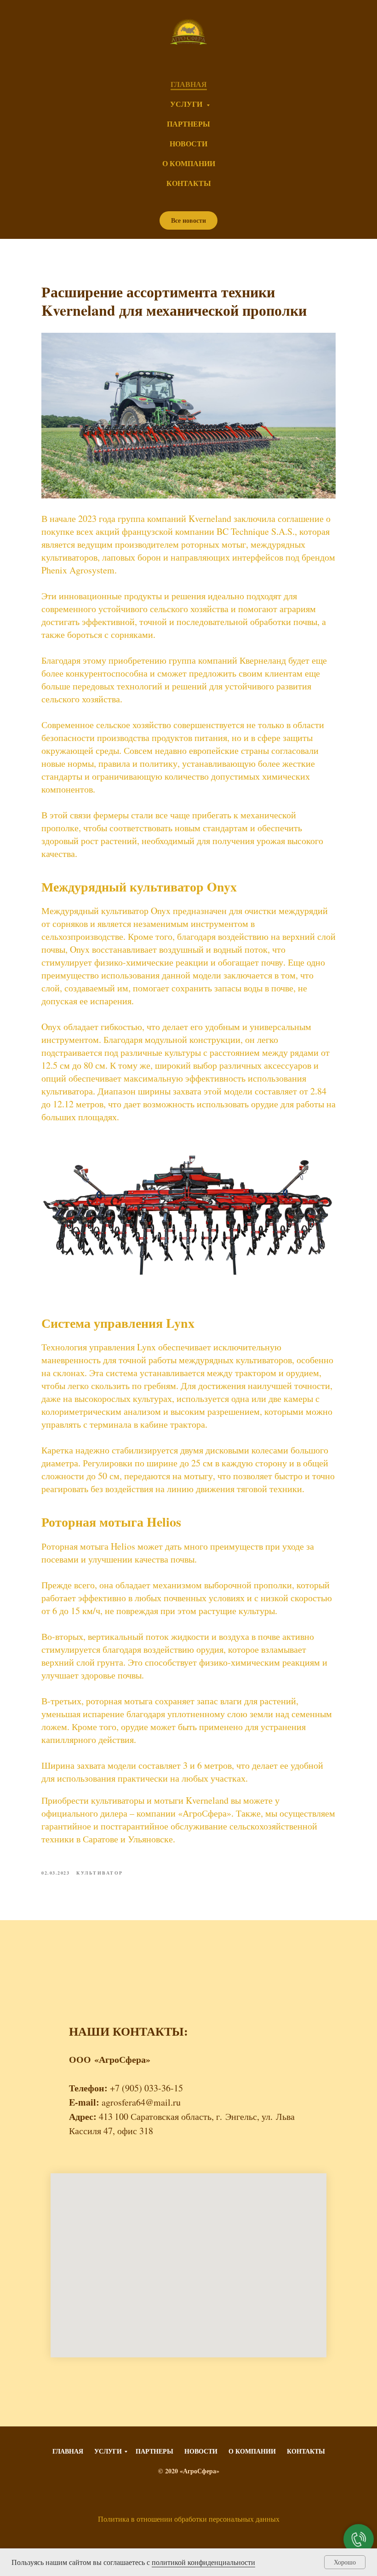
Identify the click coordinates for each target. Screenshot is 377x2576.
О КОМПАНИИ (189, 163)
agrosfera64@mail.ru (141, 2102)
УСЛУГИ (187, 104)
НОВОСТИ (188, 143)
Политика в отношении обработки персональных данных (189, 2519)
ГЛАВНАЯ (189, 84)
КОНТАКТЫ (189, 183)
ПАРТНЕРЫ (188, 124)
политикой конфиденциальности (203, 2562)
